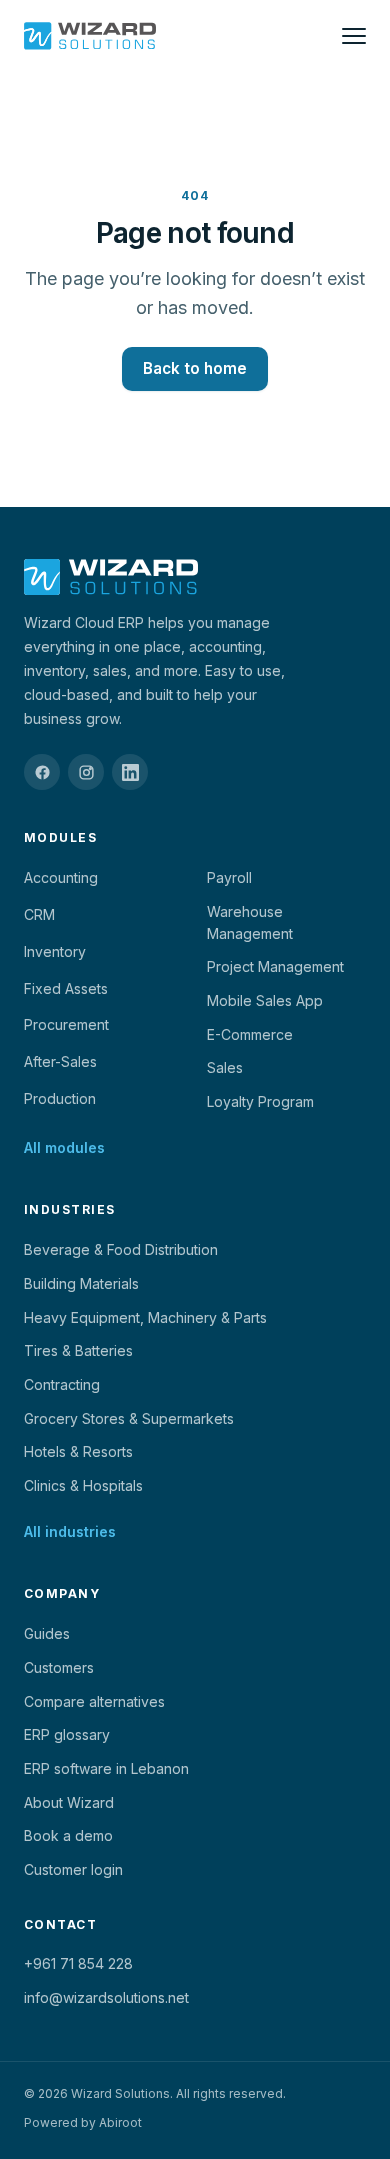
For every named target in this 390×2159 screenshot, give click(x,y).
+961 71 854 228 (78, 1963)
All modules (64, 1147)
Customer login (73, 1869)
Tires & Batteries (78, 1350)
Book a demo (68, 1835)
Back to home (195, 368)
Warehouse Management (250, 922)
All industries (70, 1531)
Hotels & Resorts (78, 1451)
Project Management (275, 966)
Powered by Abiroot (83, 2122)
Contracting (62, 1384)
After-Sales (60, 1061)
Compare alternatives (94, 1701)
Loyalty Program (260, 1101)
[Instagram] (86, 772)
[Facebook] (42, 772)
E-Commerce (250, 1034)
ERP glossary (67, 1734)
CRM (39, 914)
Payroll (229, 877)
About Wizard (69, 1802)
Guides (47, 1633)
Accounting (61, 877)
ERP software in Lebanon (106, 1768)
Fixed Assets (66, 988)
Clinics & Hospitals (83, 1485)
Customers (59, 1667)
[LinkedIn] (130, 772)
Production (60, 1098)
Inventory (55, 951)
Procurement (66, 1024)
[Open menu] (354, 36)
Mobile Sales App (265, 1000)
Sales (225, 1067)
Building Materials (81, 1283)
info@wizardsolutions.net (106, 1997)
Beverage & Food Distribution (121, 1249)
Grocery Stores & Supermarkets (129, 1418)
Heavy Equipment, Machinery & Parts (145, 1317)
